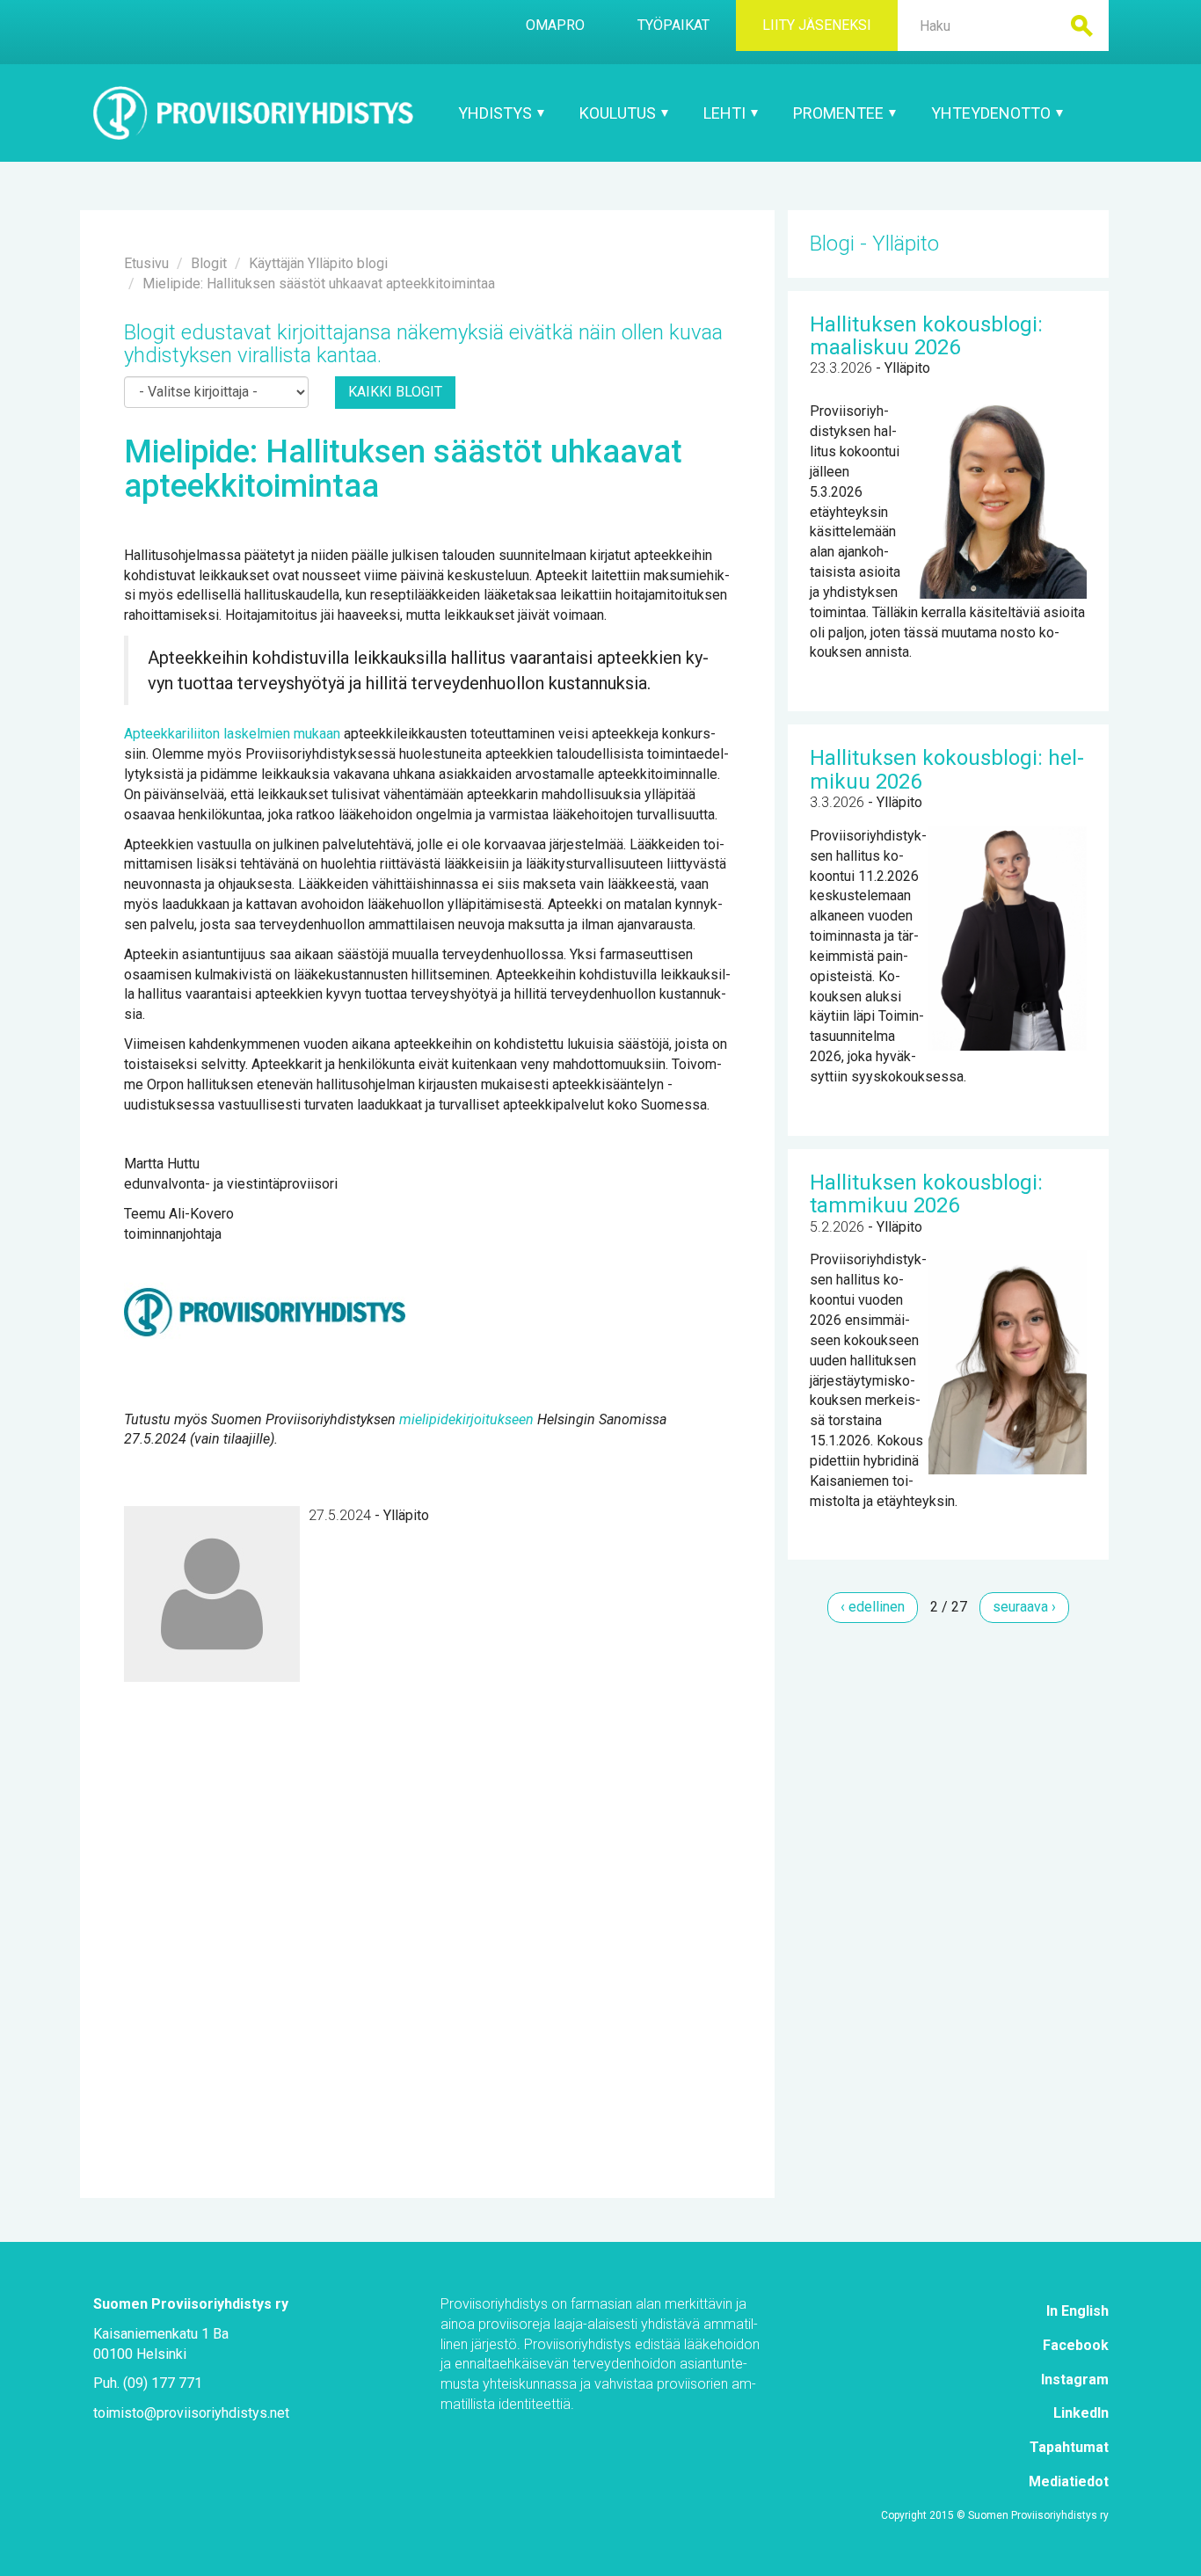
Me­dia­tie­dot (1069, 2481)
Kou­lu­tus (619, 113)
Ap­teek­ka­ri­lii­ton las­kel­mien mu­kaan (232, 734)
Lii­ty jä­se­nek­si (817, 25)
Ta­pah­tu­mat (1069, 2447)
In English (1077, 2311)
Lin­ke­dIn (1081, 2413)
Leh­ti (726, 113)
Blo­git (209, 263)
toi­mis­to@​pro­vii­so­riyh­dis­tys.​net (191, 2413)
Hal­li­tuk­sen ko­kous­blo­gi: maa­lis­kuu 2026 (926, 336)
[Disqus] (427, 1902)
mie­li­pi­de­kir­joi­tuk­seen (466, 1419)
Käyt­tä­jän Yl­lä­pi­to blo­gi (318, 263)
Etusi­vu (146, 263)
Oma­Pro (555, 25)
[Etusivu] (254, 113)
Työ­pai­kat (673, 25)
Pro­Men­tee (840, 113)
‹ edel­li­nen (873, 1607)
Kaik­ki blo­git (395, 392)
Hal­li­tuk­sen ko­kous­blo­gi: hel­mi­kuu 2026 (947, 769)
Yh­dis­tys (497, 113)
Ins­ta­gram (1075, 2380)
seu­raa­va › (1024, 1607)
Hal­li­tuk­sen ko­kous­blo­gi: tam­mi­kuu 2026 (926, 1194)
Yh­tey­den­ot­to (993, 113)
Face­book (1076, 2345)
